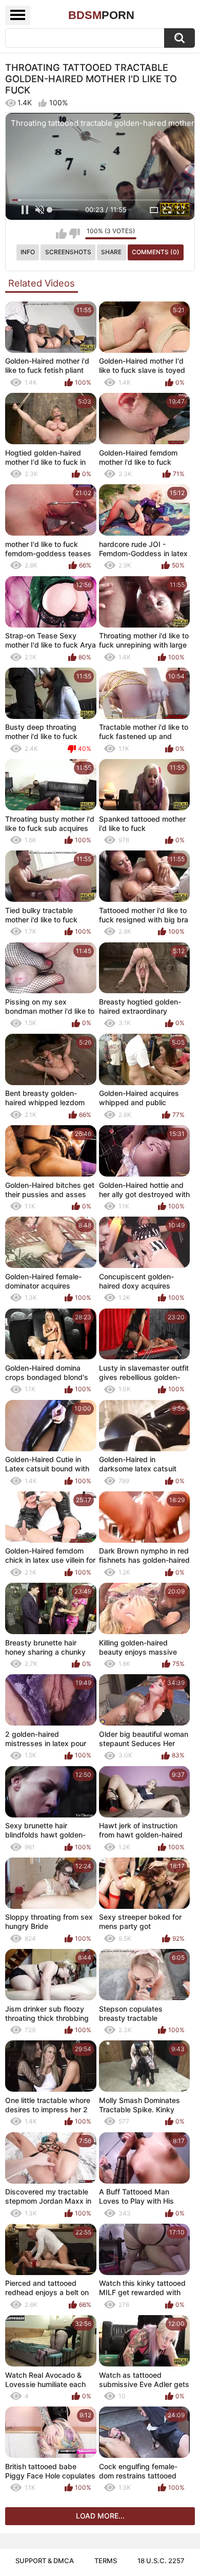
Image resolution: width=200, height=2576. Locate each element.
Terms (106, 2561)
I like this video (61, 234)
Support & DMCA (45, 2561)
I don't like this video (75, 234)
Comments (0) (156, 252)
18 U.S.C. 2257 (161, 2561)
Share (111, 252)
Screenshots (68, 252)
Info (28, 252)
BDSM (101, 15)
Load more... (100, 2516)
